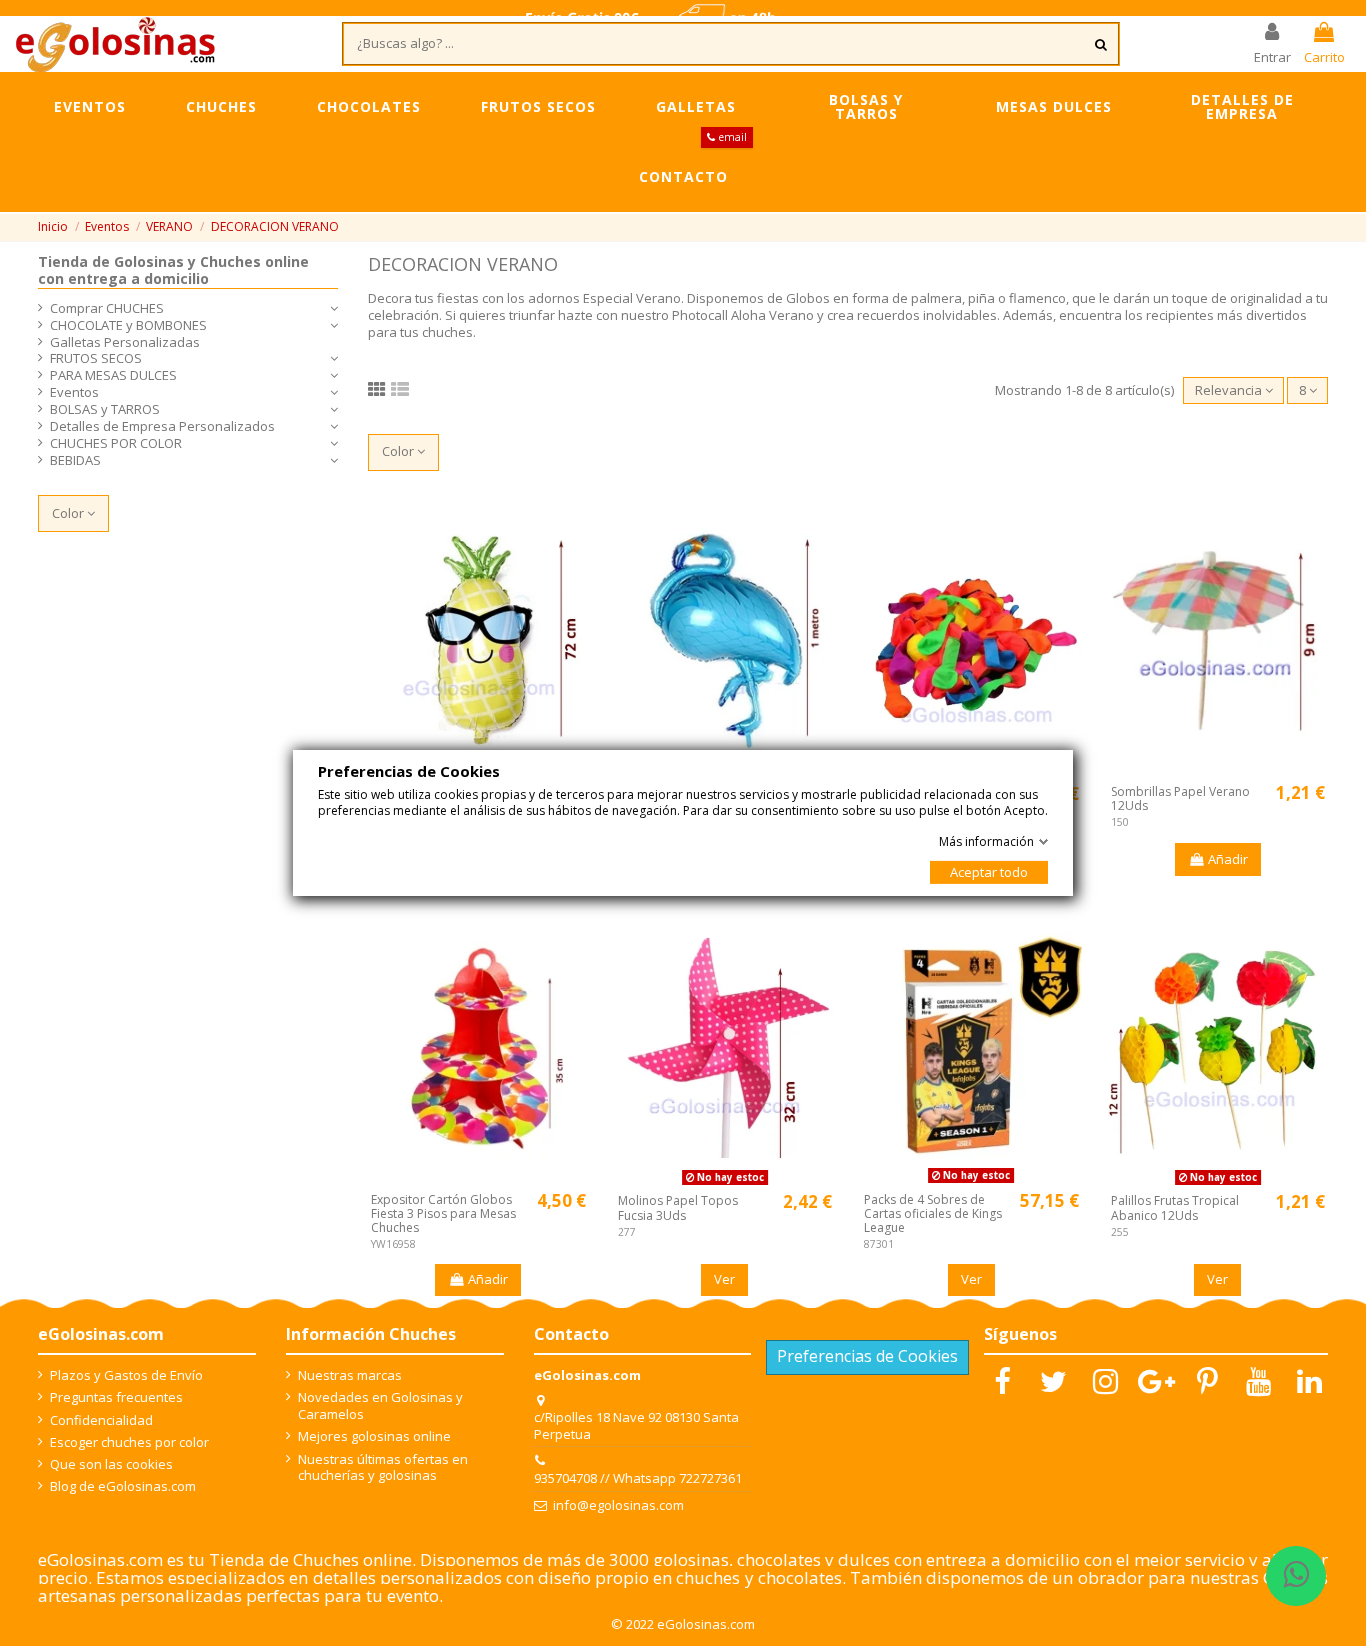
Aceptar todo (989, 872)
